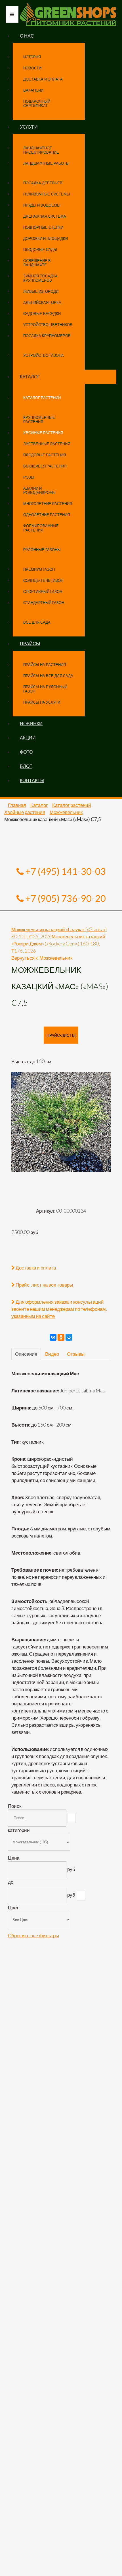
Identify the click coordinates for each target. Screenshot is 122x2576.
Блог (26, 766)
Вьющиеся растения (45, 466)
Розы (29, 477)
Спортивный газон (43, 592)
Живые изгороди (41, 291)
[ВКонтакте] (53, 1337)
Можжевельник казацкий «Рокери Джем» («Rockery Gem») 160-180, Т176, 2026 (58, 944)
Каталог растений (42, 398)
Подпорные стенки (43, 227)
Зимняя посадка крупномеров (40, 278)
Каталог (30, 377)
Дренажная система (45, 216)
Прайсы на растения (45, 665)
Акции (28, 738)
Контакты (32, 780)
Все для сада (37, 622)
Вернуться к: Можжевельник (42, 958)
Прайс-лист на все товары (44, 1285)
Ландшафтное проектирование (41, 150)
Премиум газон (39, 569)
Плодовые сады (40, 250)
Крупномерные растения (39, 420)
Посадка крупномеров (47, 336)
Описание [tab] (26, 1354)
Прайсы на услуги (42, 702)
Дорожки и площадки (46, 238)
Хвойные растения (43, 433)
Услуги (29, 127)
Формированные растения (41, 528)
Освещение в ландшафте (37, 263)
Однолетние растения (47, 515)
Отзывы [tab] (76, 1354)
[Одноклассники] (61, 1337)
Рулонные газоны (42, 550)
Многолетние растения (48, 504)
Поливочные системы (47, 194)
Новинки (31, 723)
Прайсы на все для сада (48, 676)
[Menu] (12, 14)
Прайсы (30, 643)
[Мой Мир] (69, 1337)
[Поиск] (71, 1818)
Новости (32, 68)
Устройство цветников (48, 325)
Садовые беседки (42, 314)
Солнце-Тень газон (43, 580)
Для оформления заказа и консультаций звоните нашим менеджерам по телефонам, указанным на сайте (59, 1309)
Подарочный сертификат (37, 103)
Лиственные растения (47, 444)
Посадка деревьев (43, 183)
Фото (26, 752)
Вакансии (33, 90)
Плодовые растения (45, 455)
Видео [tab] (52, 1354)
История (32, 57)
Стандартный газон (44, 603)
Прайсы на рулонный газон (45, 689)
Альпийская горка (42, 302)
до (11, 1882)
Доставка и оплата (43, 79)
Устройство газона (44, 355)
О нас (27, 36)
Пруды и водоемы (42, 205)
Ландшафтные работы (46, 163)
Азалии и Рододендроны (39, 490)
